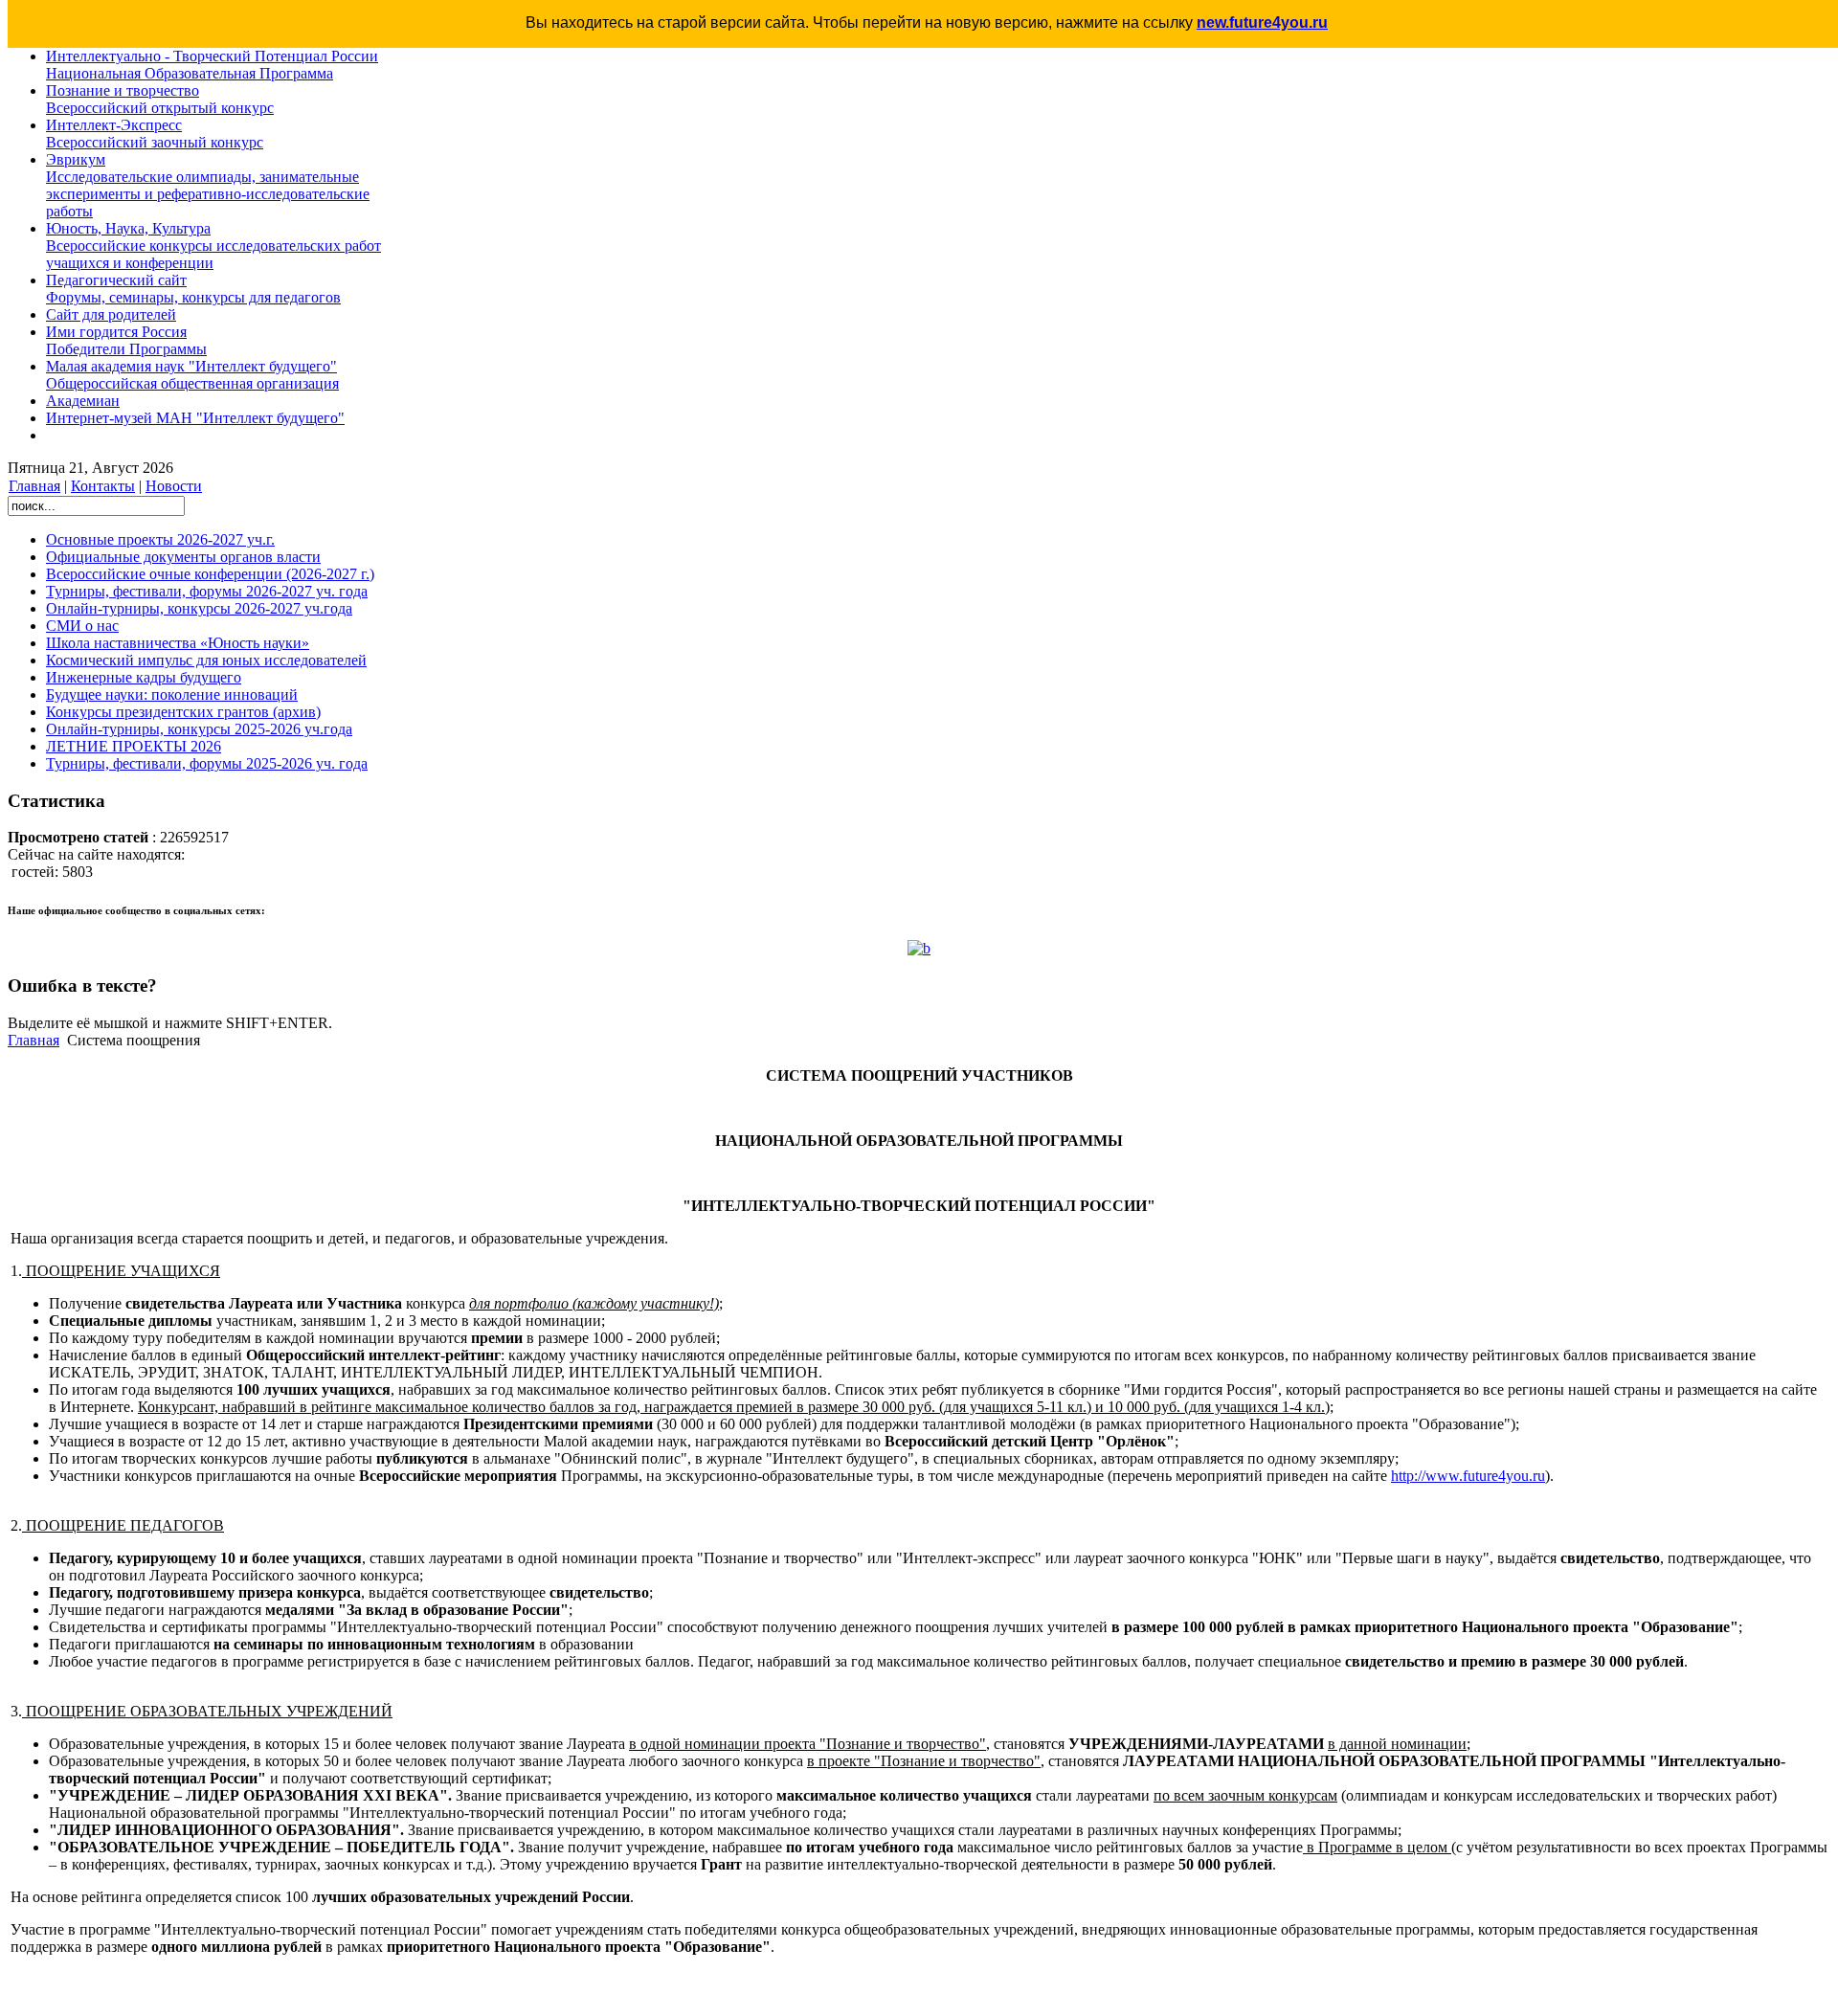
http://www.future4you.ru (1468, 1476)
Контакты (103, 486)
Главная (34, 486)
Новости (174, 486)
